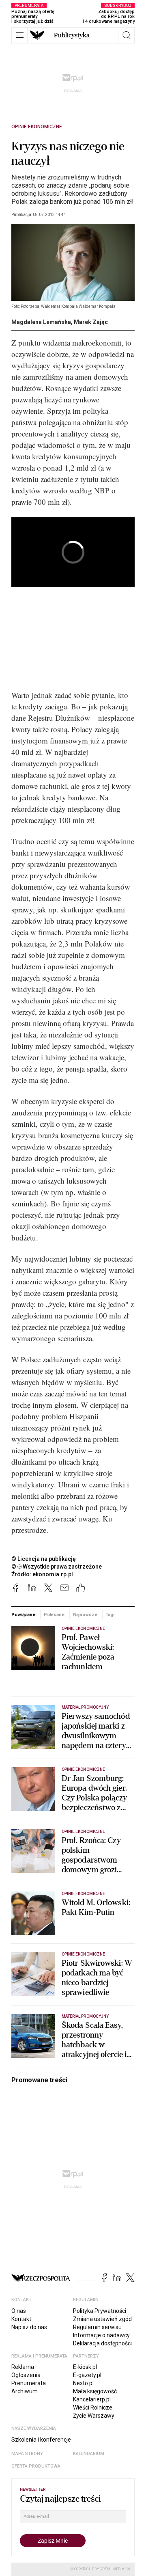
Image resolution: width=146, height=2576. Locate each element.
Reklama (23, 2367)
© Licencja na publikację (44, 1559)
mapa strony (27, 2454)
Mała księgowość (95, 2391)
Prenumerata (29, 2383)
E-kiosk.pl (85, 2367)
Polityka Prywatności (100, 2311)
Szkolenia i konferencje (41, 2440)
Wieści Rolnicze (93, 2407)
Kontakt (21, 2319)
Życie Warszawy (94, 2416)
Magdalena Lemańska (41, 322)
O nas (19, 2311)
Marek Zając (91, 322)
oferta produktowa (36, 2466)
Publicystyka (72, 35)
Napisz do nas (29, 2327)
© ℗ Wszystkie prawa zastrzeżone (57, 1567)
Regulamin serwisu (97, 2327)
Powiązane (23, 1614)
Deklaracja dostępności (102, 2343)
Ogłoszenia (26, 2375)
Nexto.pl (83, 2383)
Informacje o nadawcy (101, 2335)
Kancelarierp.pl (92, 2399)
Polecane (54, 1614)
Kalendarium (89, 2454)
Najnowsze (85, 1614)
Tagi (110, 1614)
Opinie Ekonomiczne (37, 127)
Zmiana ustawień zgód (102, 2319)
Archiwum (25, 2391)
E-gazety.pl (87, 2375)
